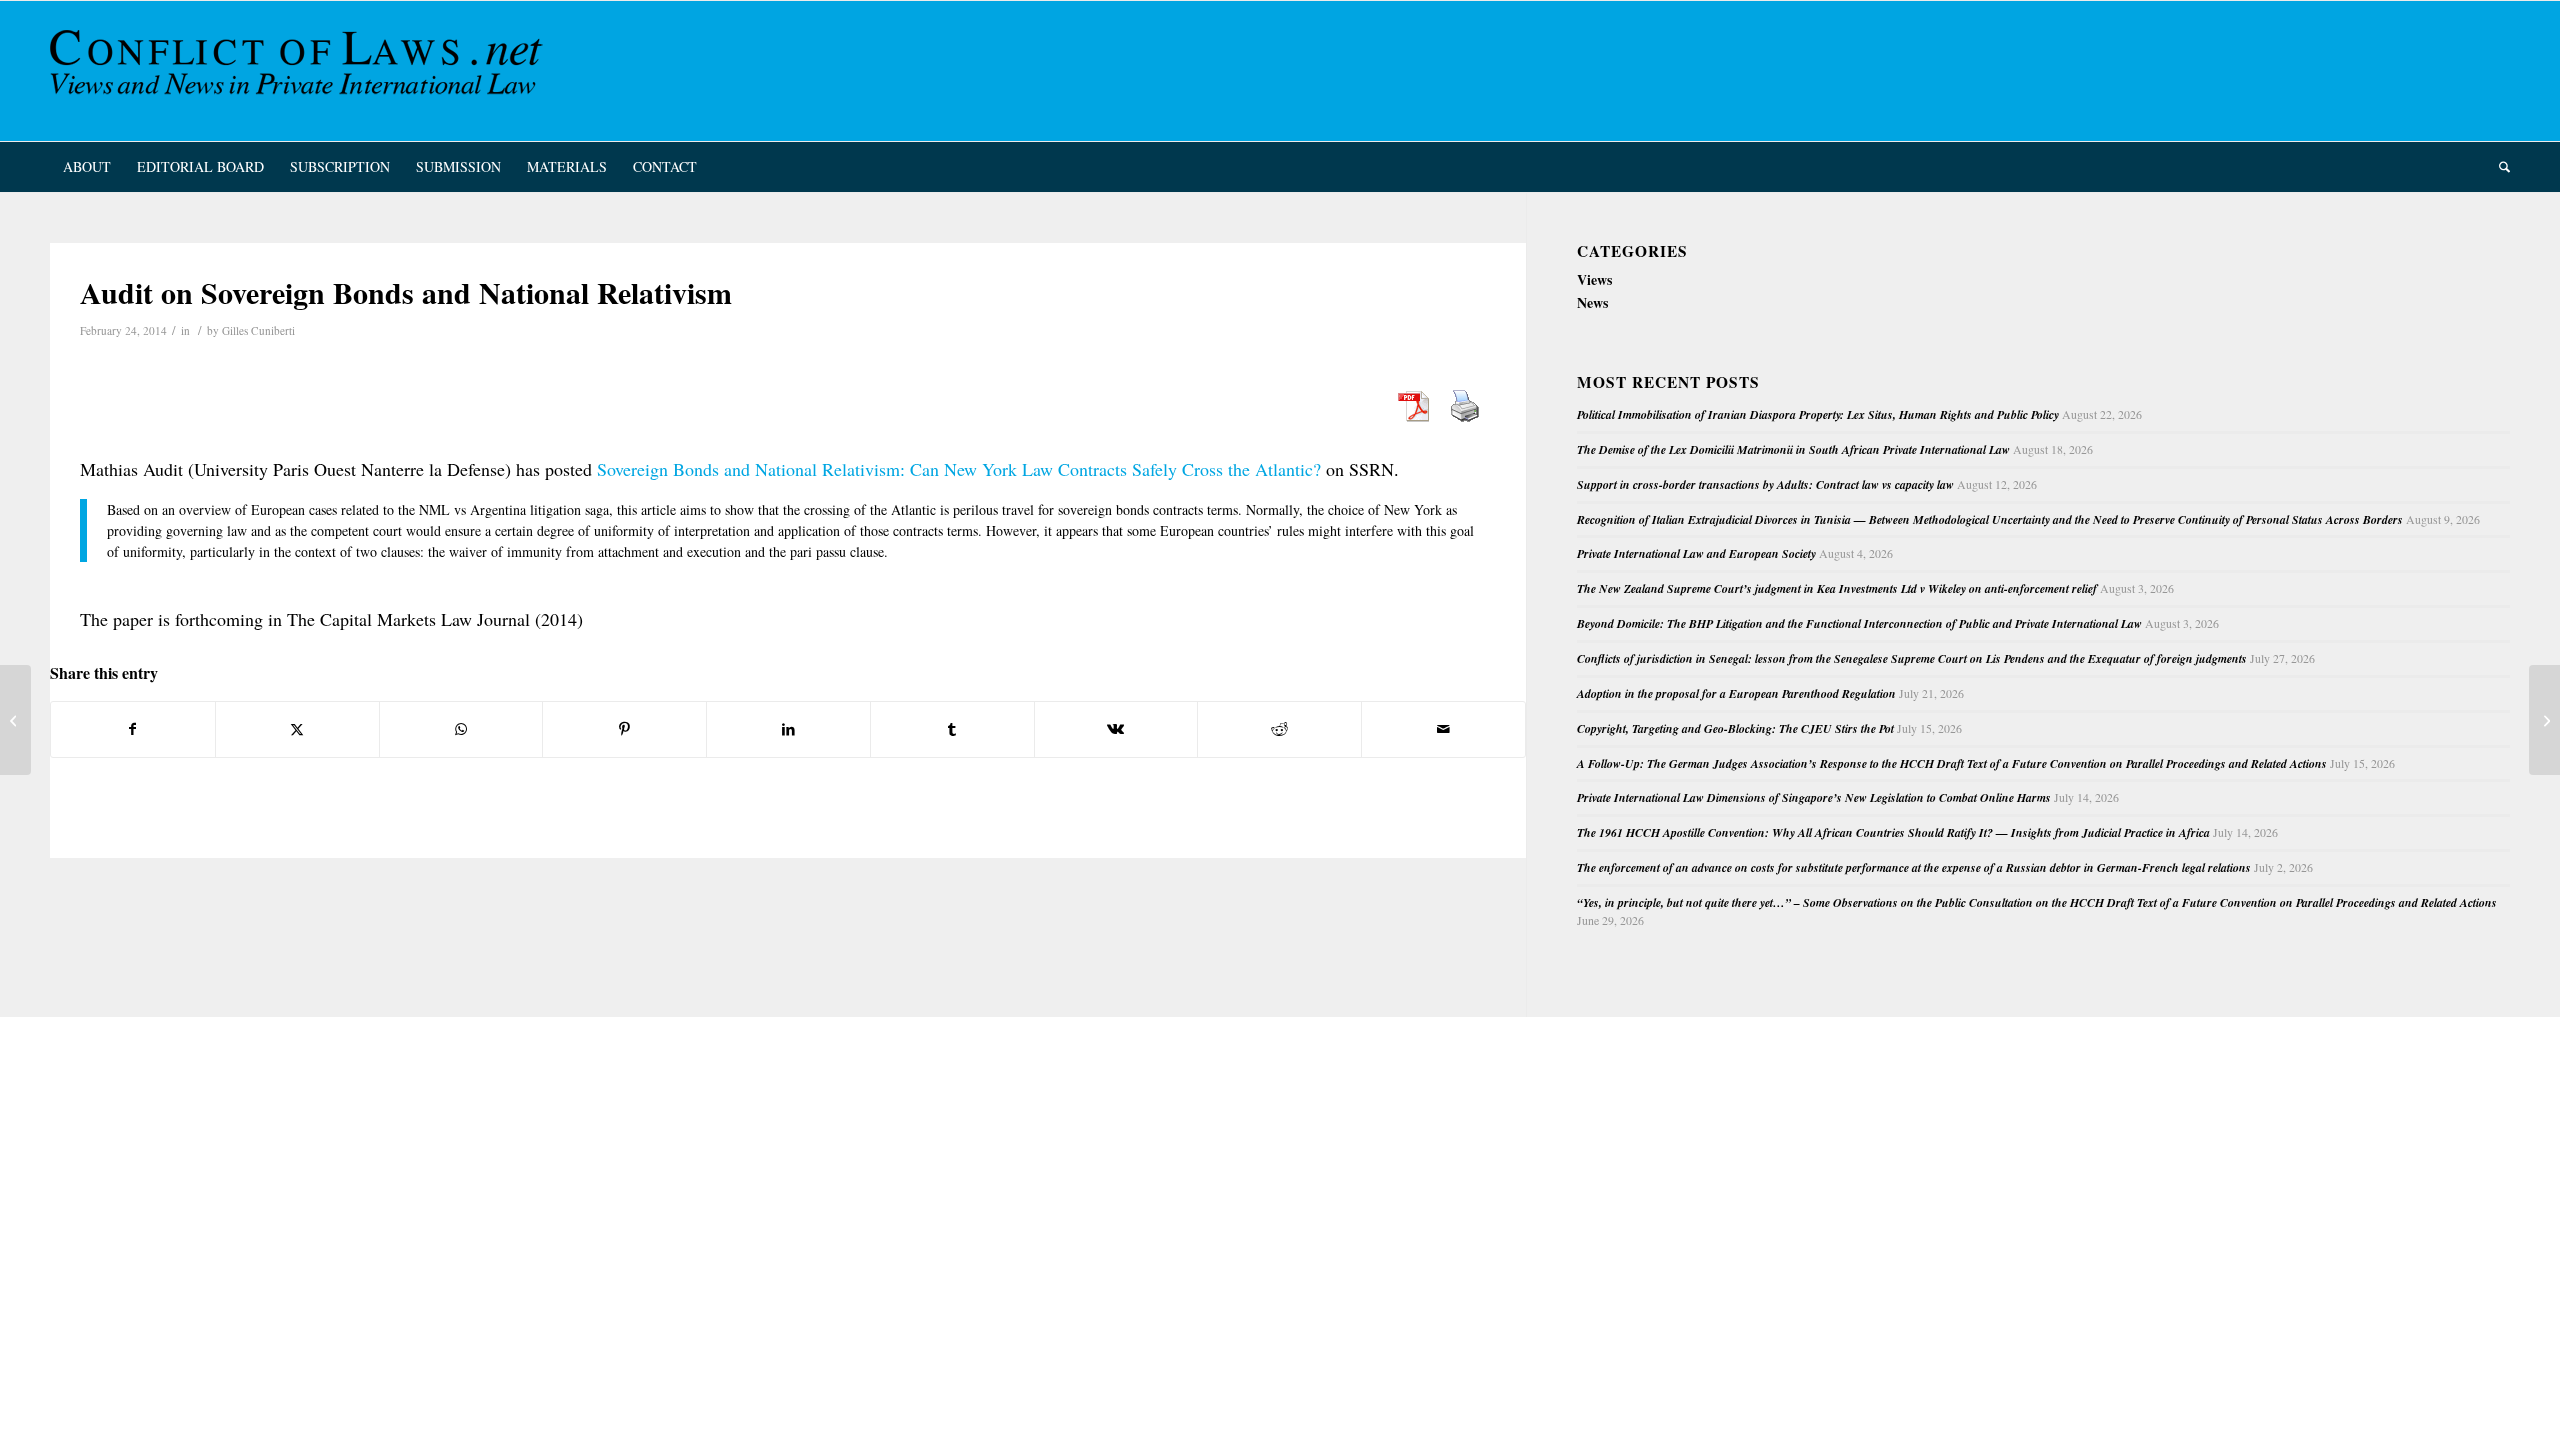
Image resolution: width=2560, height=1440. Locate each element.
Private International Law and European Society (1696, 553)
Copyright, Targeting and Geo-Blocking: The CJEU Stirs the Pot (1735, 728)
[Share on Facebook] (133, 729)
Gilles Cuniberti (258, 330)
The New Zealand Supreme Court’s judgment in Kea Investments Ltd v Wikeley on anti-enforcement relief (1837, 588)
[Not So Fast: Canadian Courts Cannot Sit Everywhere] (15, 720)
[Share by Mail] (1443, 729)
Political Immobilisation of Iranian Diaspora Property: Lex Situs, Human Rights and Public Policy (1818, 414)
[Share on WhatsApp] (461, 729)
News (1592, 302)
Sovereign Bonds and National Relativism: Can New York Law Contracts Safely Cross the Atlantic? (959, 469)
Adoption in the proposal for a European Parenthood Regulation (1736, 693)
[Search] (2498, 167)
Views (1594, 279)
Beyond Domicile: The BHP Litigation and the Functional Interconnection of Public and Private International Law (1859, 623)
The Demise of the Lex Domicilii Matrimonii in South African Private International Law (1793, 449)
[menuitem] (87, 167)
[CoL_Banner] (300, 71)
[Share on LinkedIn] (788, 729)
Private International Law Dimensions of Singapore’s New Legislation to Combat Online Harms (1814, 797)
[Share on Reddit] (1279, 729)
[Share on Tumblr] (952, 729)
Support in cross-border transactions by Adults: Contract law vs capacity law (1765, 484)
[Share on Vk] (1116, 729)
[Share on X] (297, 729)
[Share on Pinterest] (624, 729)
